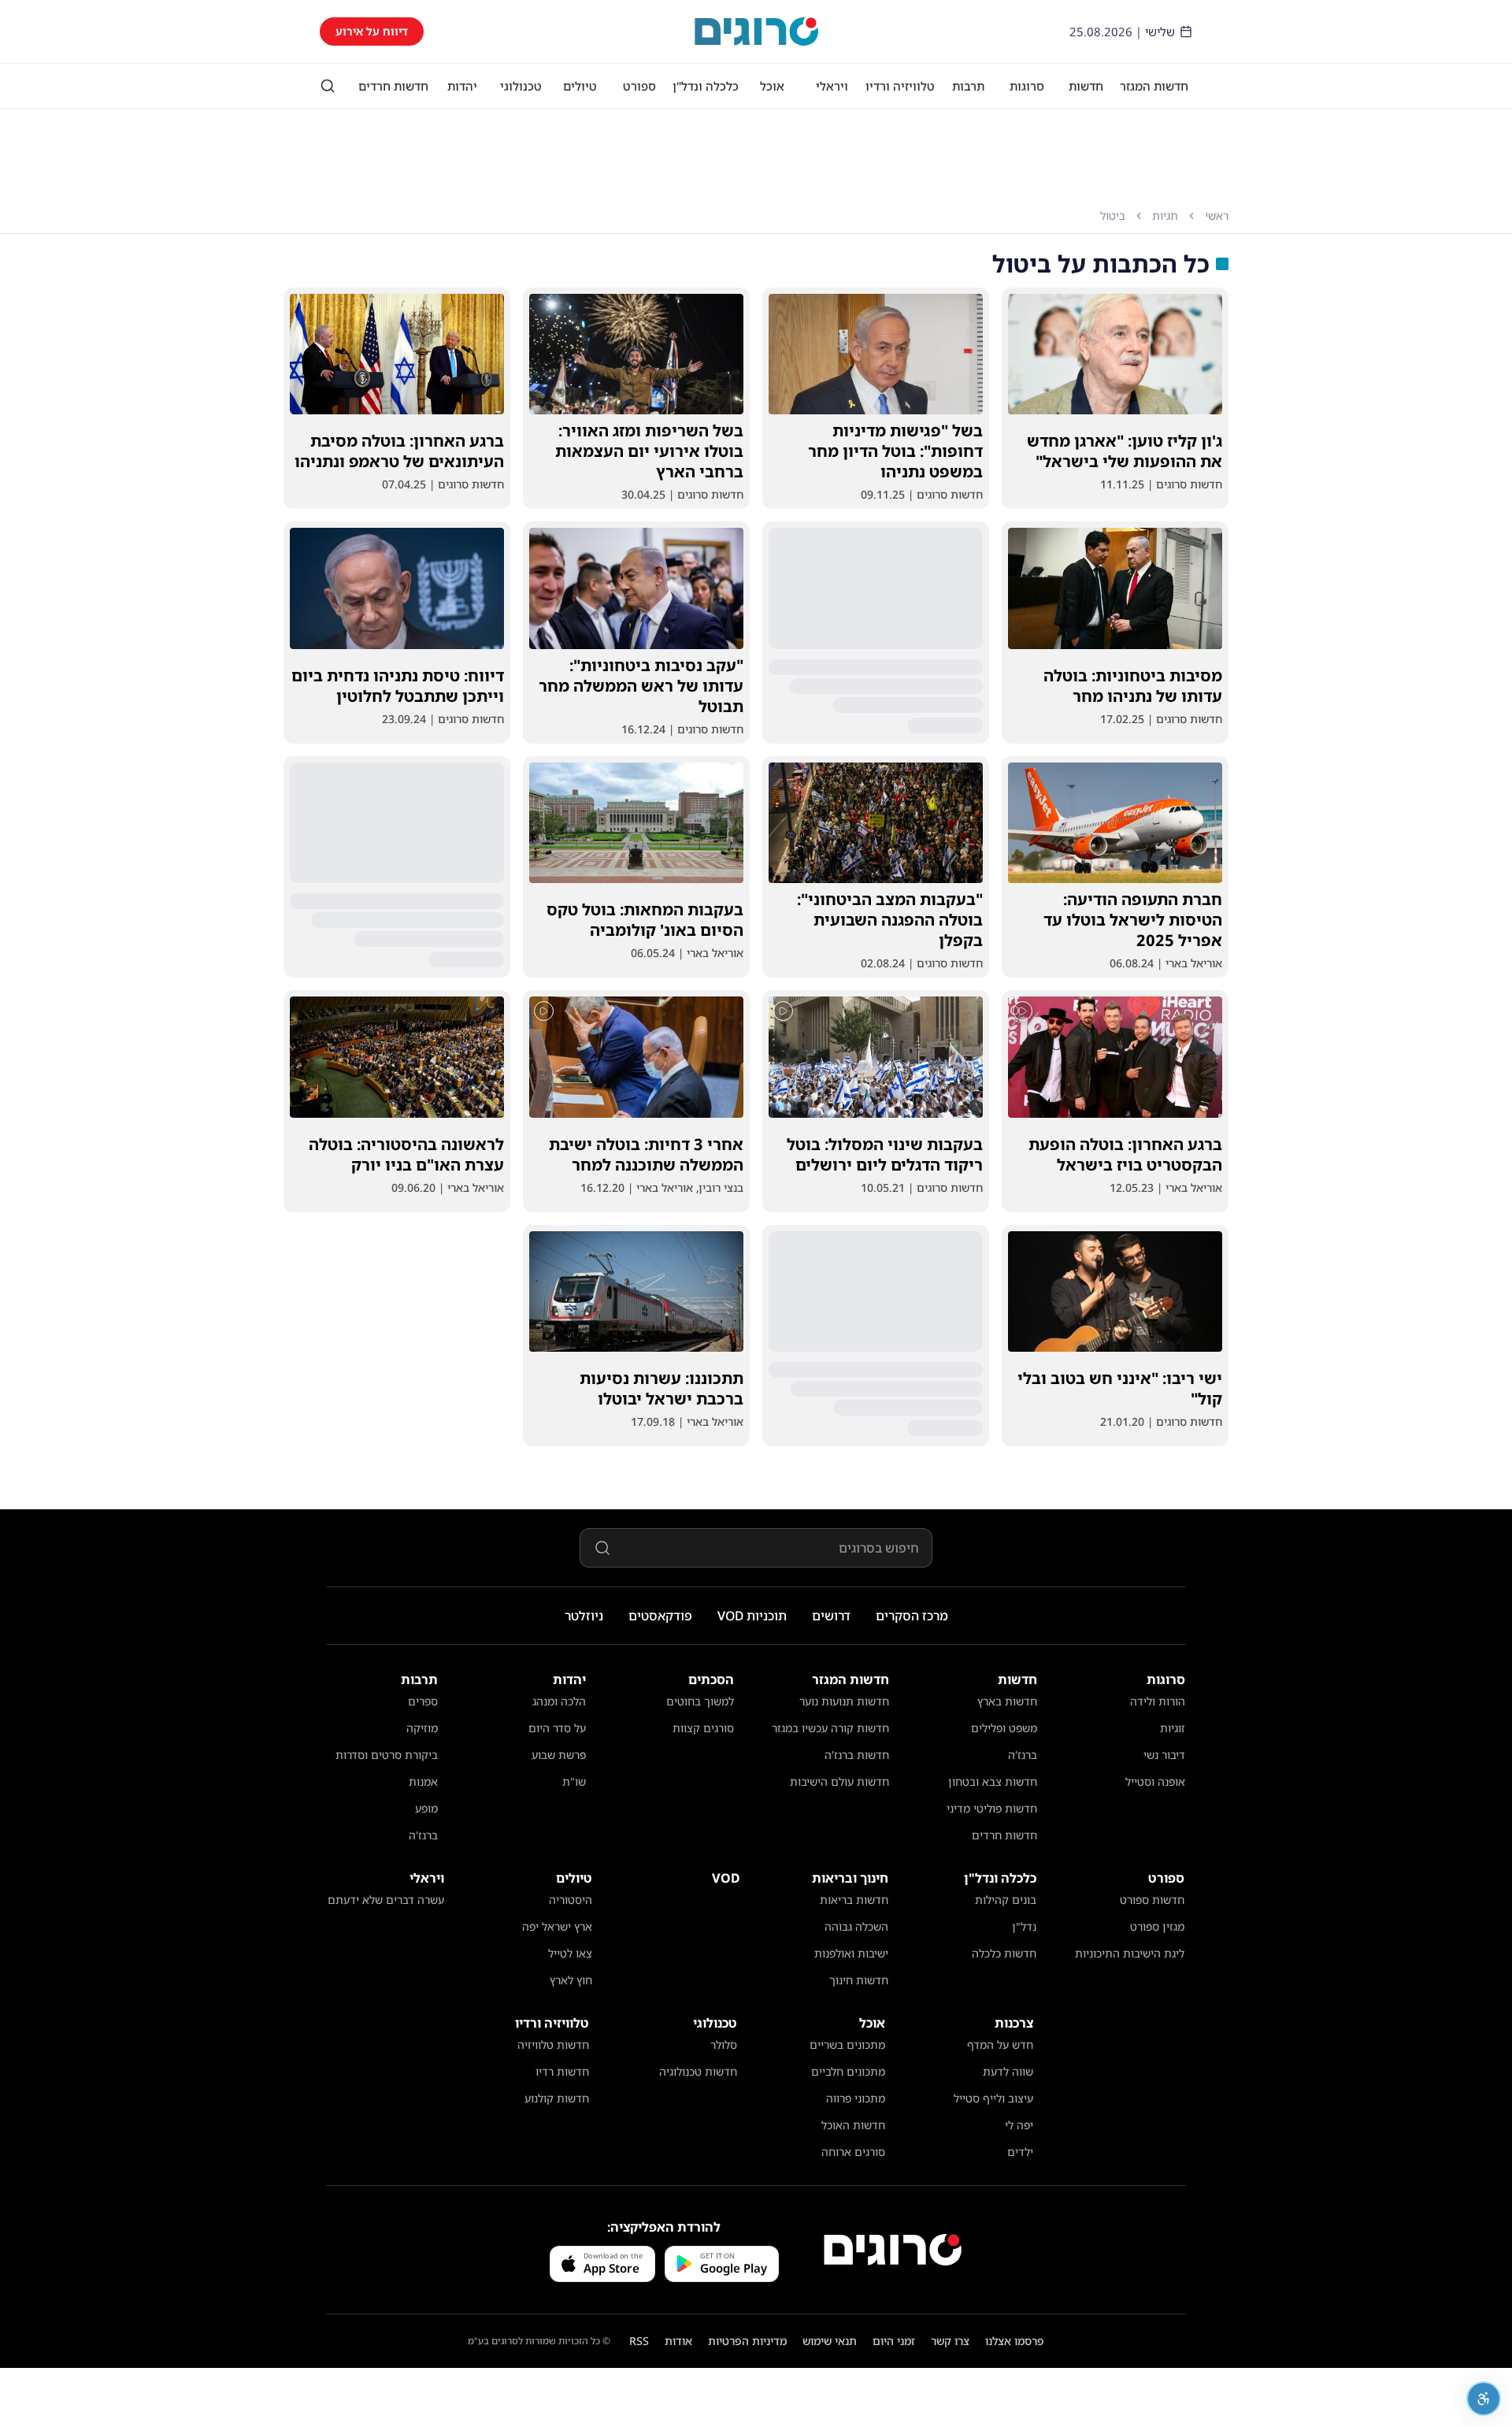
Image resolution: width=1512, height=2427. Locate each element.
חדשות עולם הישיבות (839, 1781)
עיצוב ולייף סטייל (993, 2098)
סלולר (724, 2045)
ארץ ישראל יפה (557, 1926)
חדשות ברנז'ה (857, 1755)
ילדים (1020, 2152)
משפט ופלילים (1004, 1728)
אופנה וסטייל (1155, 1781)
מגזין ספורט (1157, 1926)
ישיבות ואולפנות (851, 1953)
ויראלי (832, 86)
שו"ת (574, 1781)
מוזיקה (422, 1728)
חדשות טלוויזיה (553, 2045)
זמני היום (894, 2341)
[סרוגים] (893, 2250)
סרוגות (1027, 86)
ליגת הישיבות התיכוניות (1130, 1953)
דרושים (831, 1616)
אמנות (423, 1781)
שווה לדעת (1008, 2071)
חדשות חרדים (393, 86)
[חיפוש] (328, 86)
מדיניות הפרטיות (747, 2341)
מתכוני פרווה (856, 2098)
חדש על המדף (1000, 2045)
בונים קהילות (1006, 1900)
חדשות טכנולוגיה (698, 2071)
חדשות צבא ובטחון (993, 1781)
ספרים (423, 1701)
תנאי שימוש (830, 2341)
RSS (639, 2341)
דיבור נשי (1164, 1755)
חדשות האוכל (853, 2125)
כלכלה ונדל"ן (706, 86)
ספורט (639, 86)
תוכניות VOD (752, 1616)
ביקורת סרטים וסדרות (387, 1755)
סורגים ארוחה (853, 2152)
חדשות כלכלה (1004, 1953)
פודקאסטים (660, 1616)
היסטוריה (571, 1900)
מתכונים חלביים (848, 2071)
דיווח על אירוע (372, 31)
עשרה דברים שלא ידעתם (386, 1900)
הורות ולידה (1158, 1701)
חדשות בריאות (854, 1900)
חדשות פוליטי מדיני (992, 1808)
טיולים (580, 86)
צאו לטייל (570, 1953)
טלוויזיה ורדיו (900, 86)
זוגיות (1173, 1728)
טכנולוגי (521, 86)
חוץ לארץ (571, 1980)
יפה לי (1019, 2125)
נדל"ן (1024, 1926)
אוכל (772, 86)
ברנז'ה (1023, 1755)
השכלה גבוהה (856, 1926)
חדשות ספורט (1152, 1900)
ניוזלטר (584, 1616)
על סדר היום (557, 1728)
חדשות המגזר (1154, 86)
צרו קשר (950, 2341)
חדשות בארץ (1007, 1701)
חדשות (1086, 86)
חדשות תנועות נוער (844, 1701)
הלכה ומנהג (559, 1701)
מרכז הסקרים (912, 1616)
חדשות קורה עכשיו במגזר (830, 1728)
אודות (678, 2341)
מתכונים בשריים (847, 2045)
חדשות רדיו (562, 2071)
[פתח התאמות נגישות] (1484, 2399)
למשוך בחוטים (700, 1701)
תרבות (968, 86)
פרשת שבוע (559, 1755)
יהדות (462, 86)
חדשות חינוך (859, 1980)
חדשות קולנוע (557, 2098)
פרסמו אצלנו (1015, 2341)
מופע (426, 1808)
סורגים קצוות (703, 1728)
